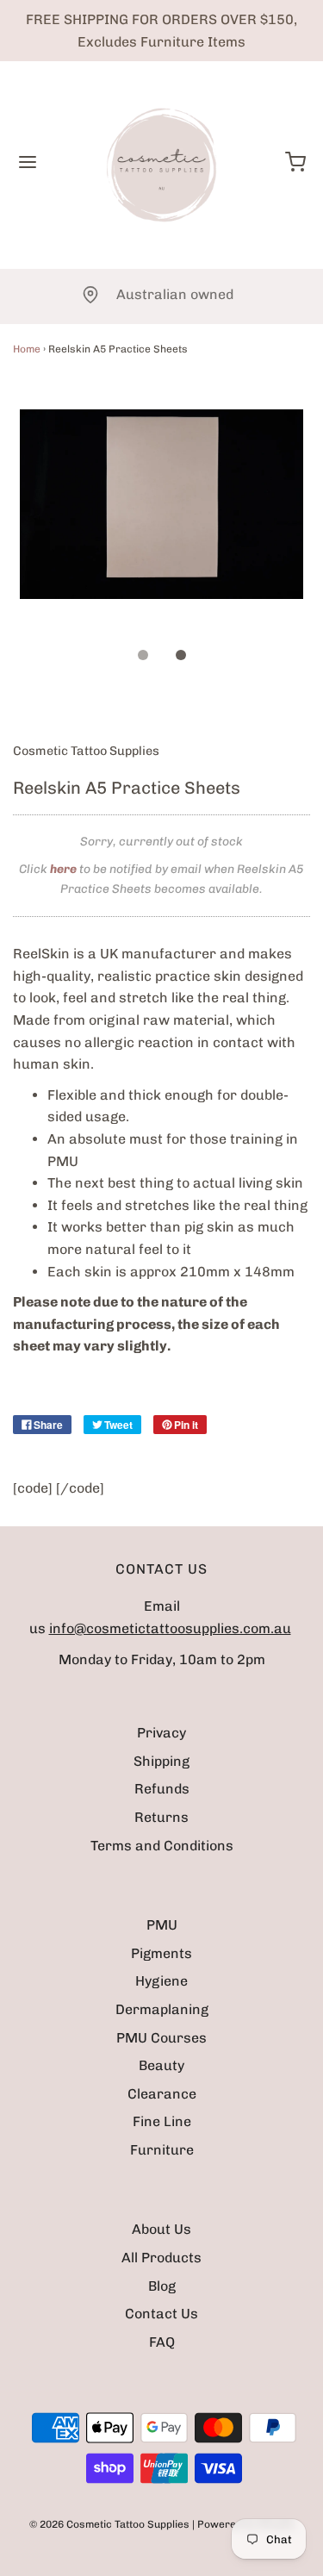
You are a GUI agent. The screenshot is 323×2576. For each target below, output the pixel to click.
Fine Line (162, 2121)
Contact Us (161, 2314)
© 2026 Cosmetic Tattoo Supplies (109, 2524)
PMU (162, 1925)
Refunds (162, 1789)
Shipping (161, 1761)
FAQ (162, 2342)
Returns (161, 1817)
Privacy (161, 1733)
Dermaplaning (162, 2009)
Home (27, 349)
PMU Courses (161, 2038)
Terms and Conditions (162, 1846)
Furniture (162, 2150)
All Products (161, 2258)
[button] (161, 523)
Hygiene (161, 1981)
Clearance (162, 2094)
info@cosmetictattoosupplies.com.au (170, 1628)
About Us (161, 2229)
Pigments (161, 1953)
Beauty (161, 2065)
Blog (162, 2286)
